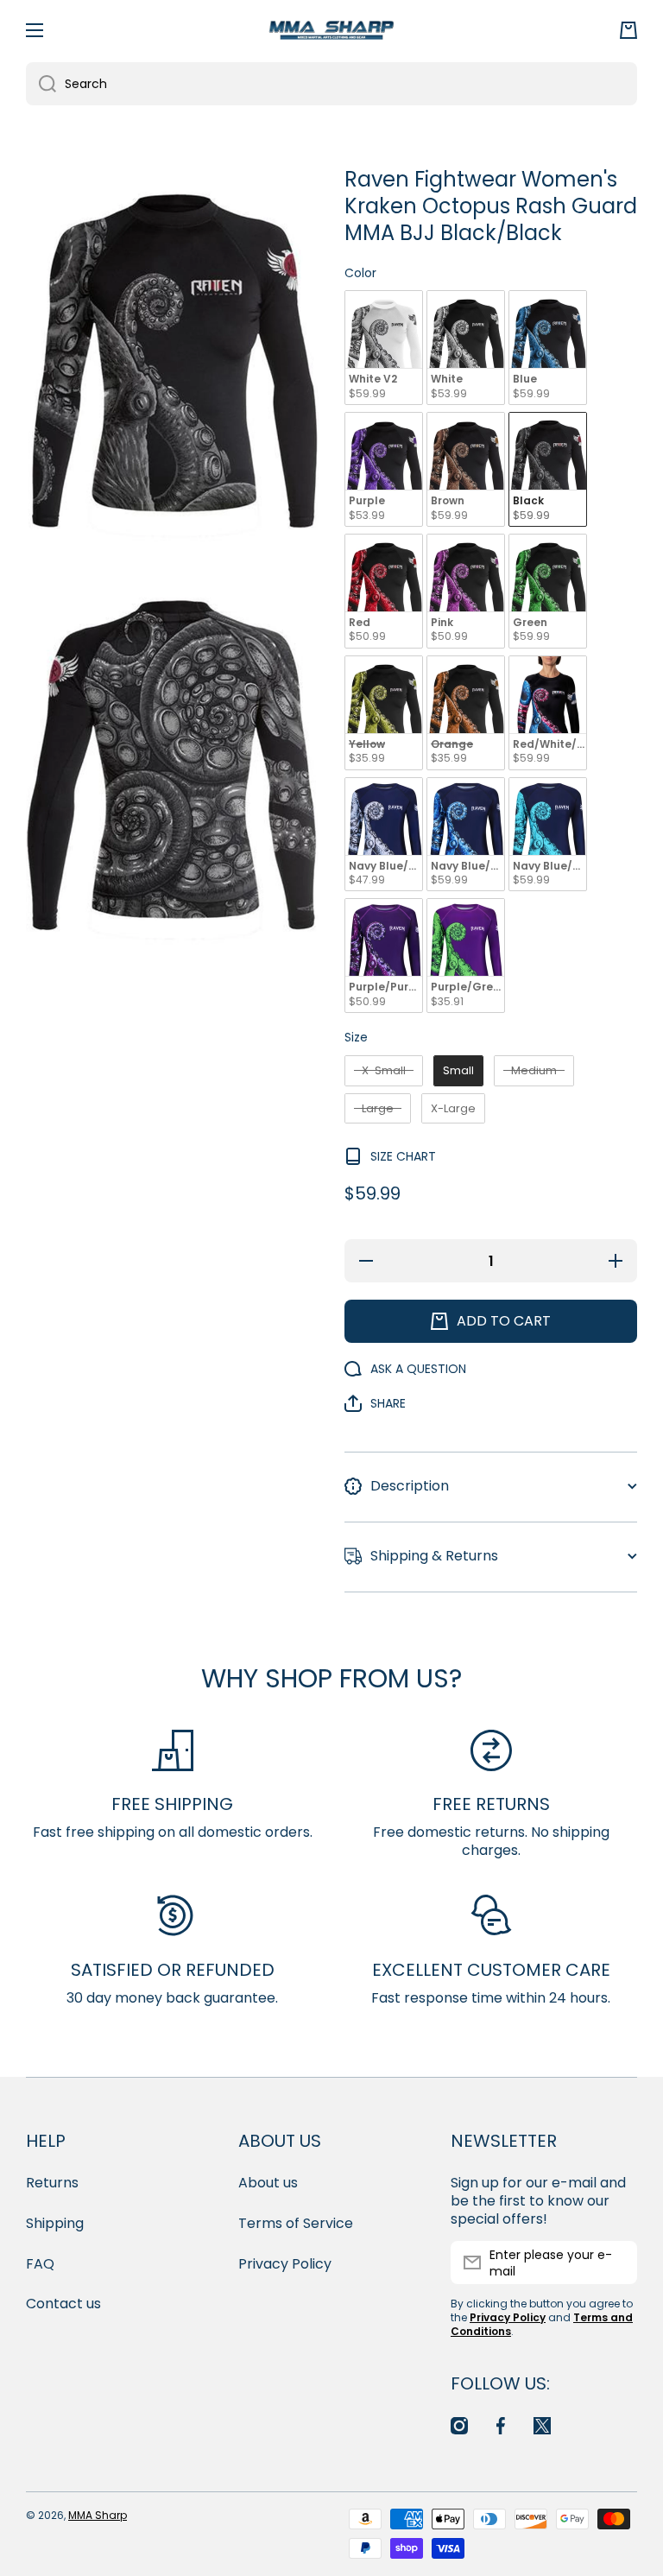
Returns (52, 2183)
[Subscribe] (616, 2263)
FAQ (40, 2264)
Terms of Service (296, 2223)
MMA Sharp (98, 2515)
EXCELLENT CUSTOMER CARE (491, 1970)
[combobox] (331, 84)
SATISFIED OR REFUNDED (173, 1970)
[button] (628, 30)
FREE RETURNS (491, 1804)
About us (268, 2183)
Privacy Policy (285, 2264)
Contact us (63, 2304)
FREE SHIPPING (172, 1804)
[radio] (384, 348)
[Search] (41, 84)
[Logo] (331, 30)
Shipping (55, 2223)
